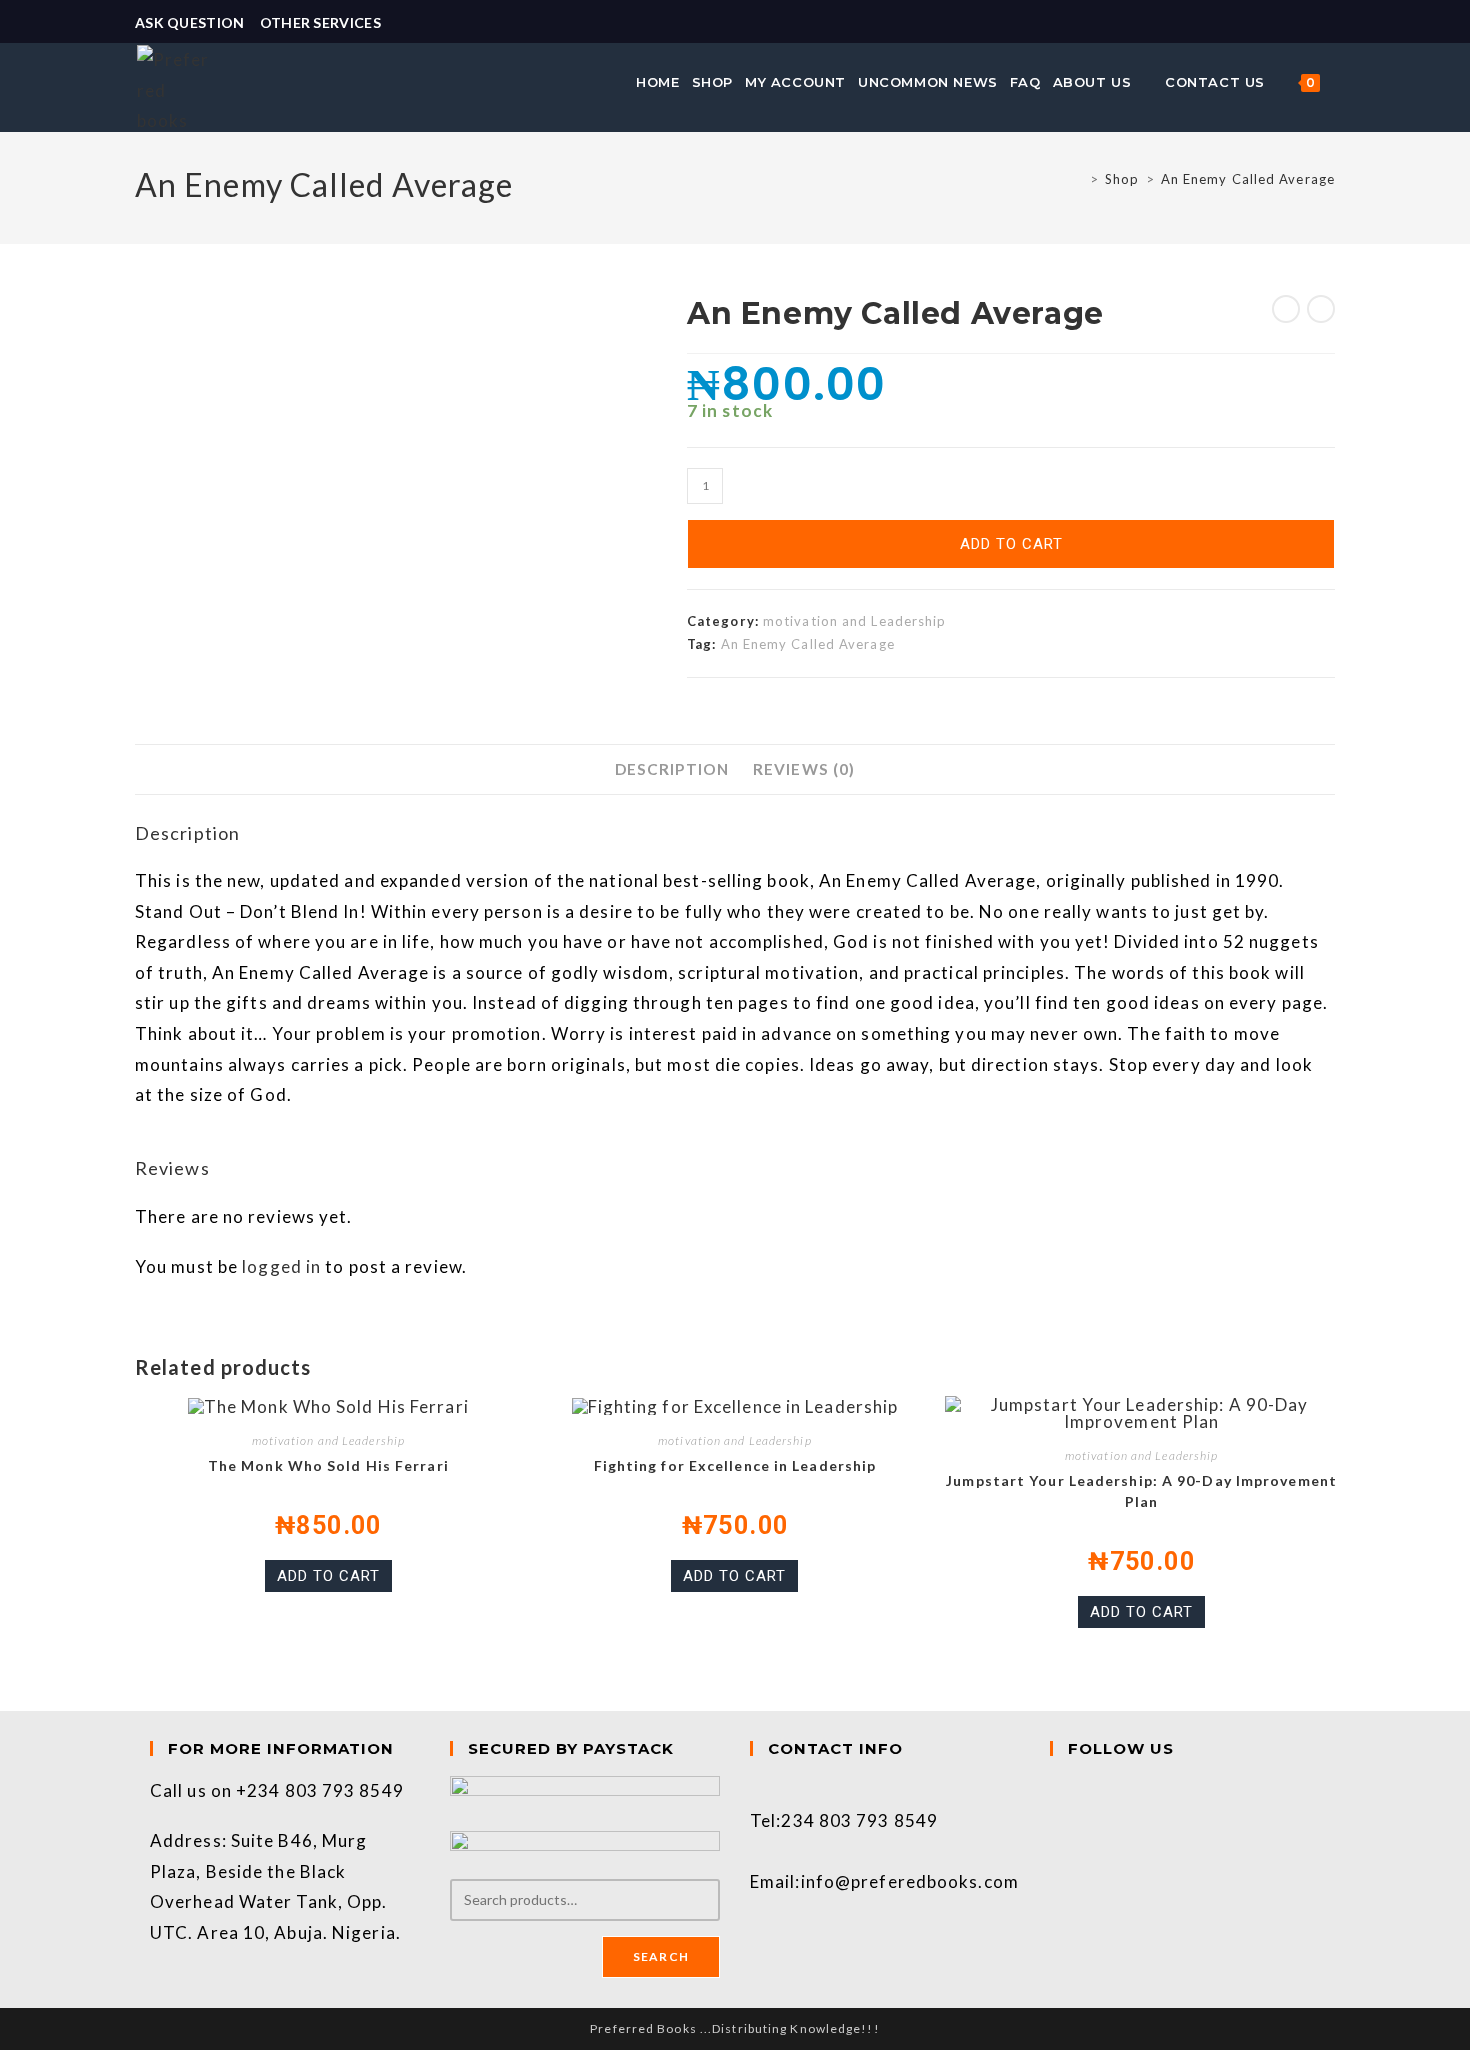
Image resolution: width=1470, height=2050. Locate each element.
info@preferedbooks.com (910, 1881)
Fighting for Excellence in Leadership (735, 1465)
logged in (281, 1266)
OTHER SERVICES (320, 22)
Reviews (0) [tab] (804, 769)
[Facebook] (1057, 1790)
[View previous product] (1286, 309)
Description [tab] (672, 769)
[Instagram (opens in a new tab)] (1326, 23)
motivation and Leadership (855, 621)
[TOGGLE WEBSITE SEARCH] (1337, 82)
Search (661, 1956)
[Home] (1078, 179)
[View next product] (1321, 309)
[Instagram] (1057, 1820)
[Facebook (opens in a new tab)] (1305, 23)
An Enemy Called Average (1248, 179)
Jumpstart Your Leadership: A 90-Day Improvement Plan (1141, 1491)
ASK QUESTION (190, 22)
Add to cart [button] (328, 1576)
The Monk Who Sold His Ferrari (328, 1465)
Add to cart (1011, 544)
